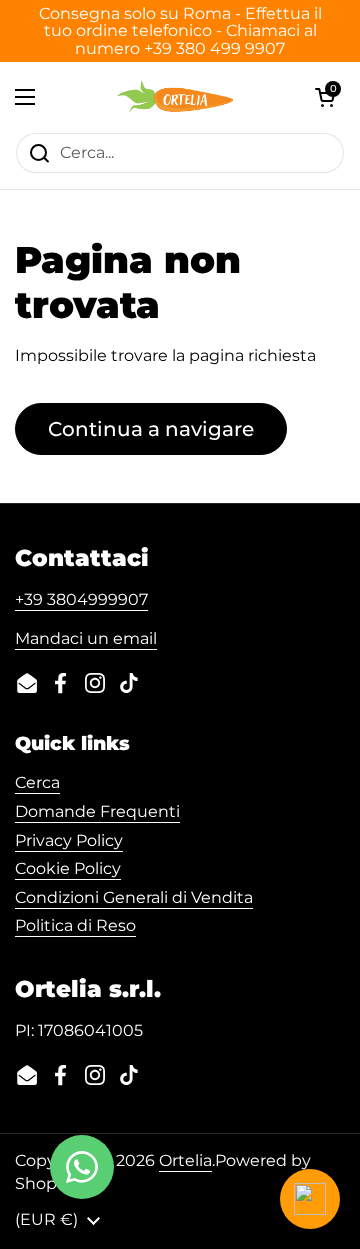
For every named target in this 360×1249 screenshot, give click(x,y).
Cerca (37, 782)
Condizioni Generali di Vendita (134, 897)
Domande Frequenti (97, 811)
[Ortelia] (174, 96)
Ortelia (185, 1160)
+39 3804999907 (81, 599)
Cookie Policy (68, 868)
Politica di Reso (75, 925)
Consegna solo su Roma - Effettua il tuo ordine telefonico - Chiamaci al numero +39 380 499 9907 (180, 31)
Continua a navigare (151, 428)
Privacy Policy (69, 840)
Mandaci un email (86, 638)
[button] (325, 97)
